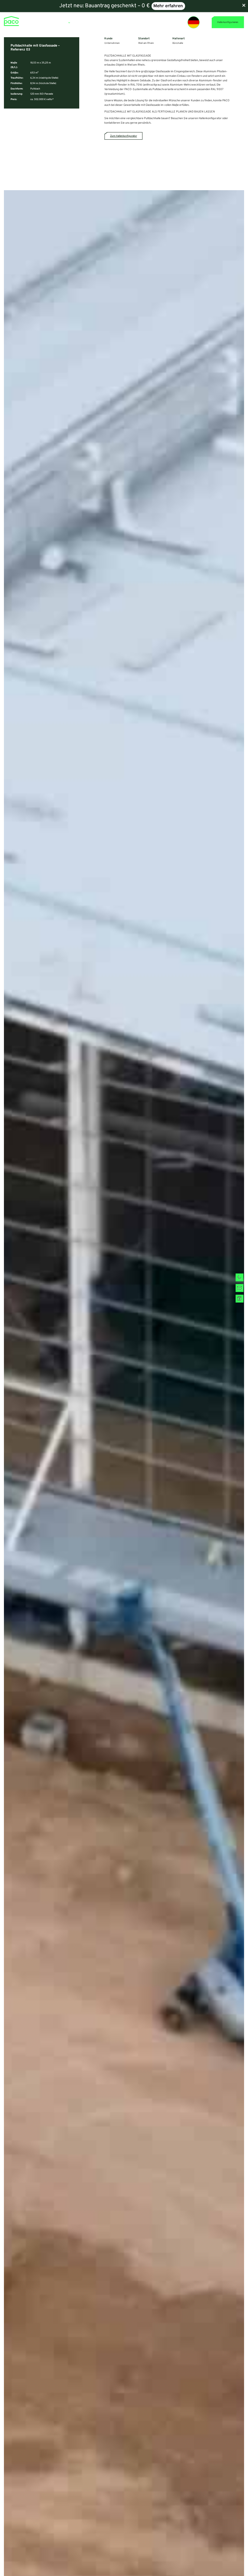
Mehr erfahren (168, 6)
